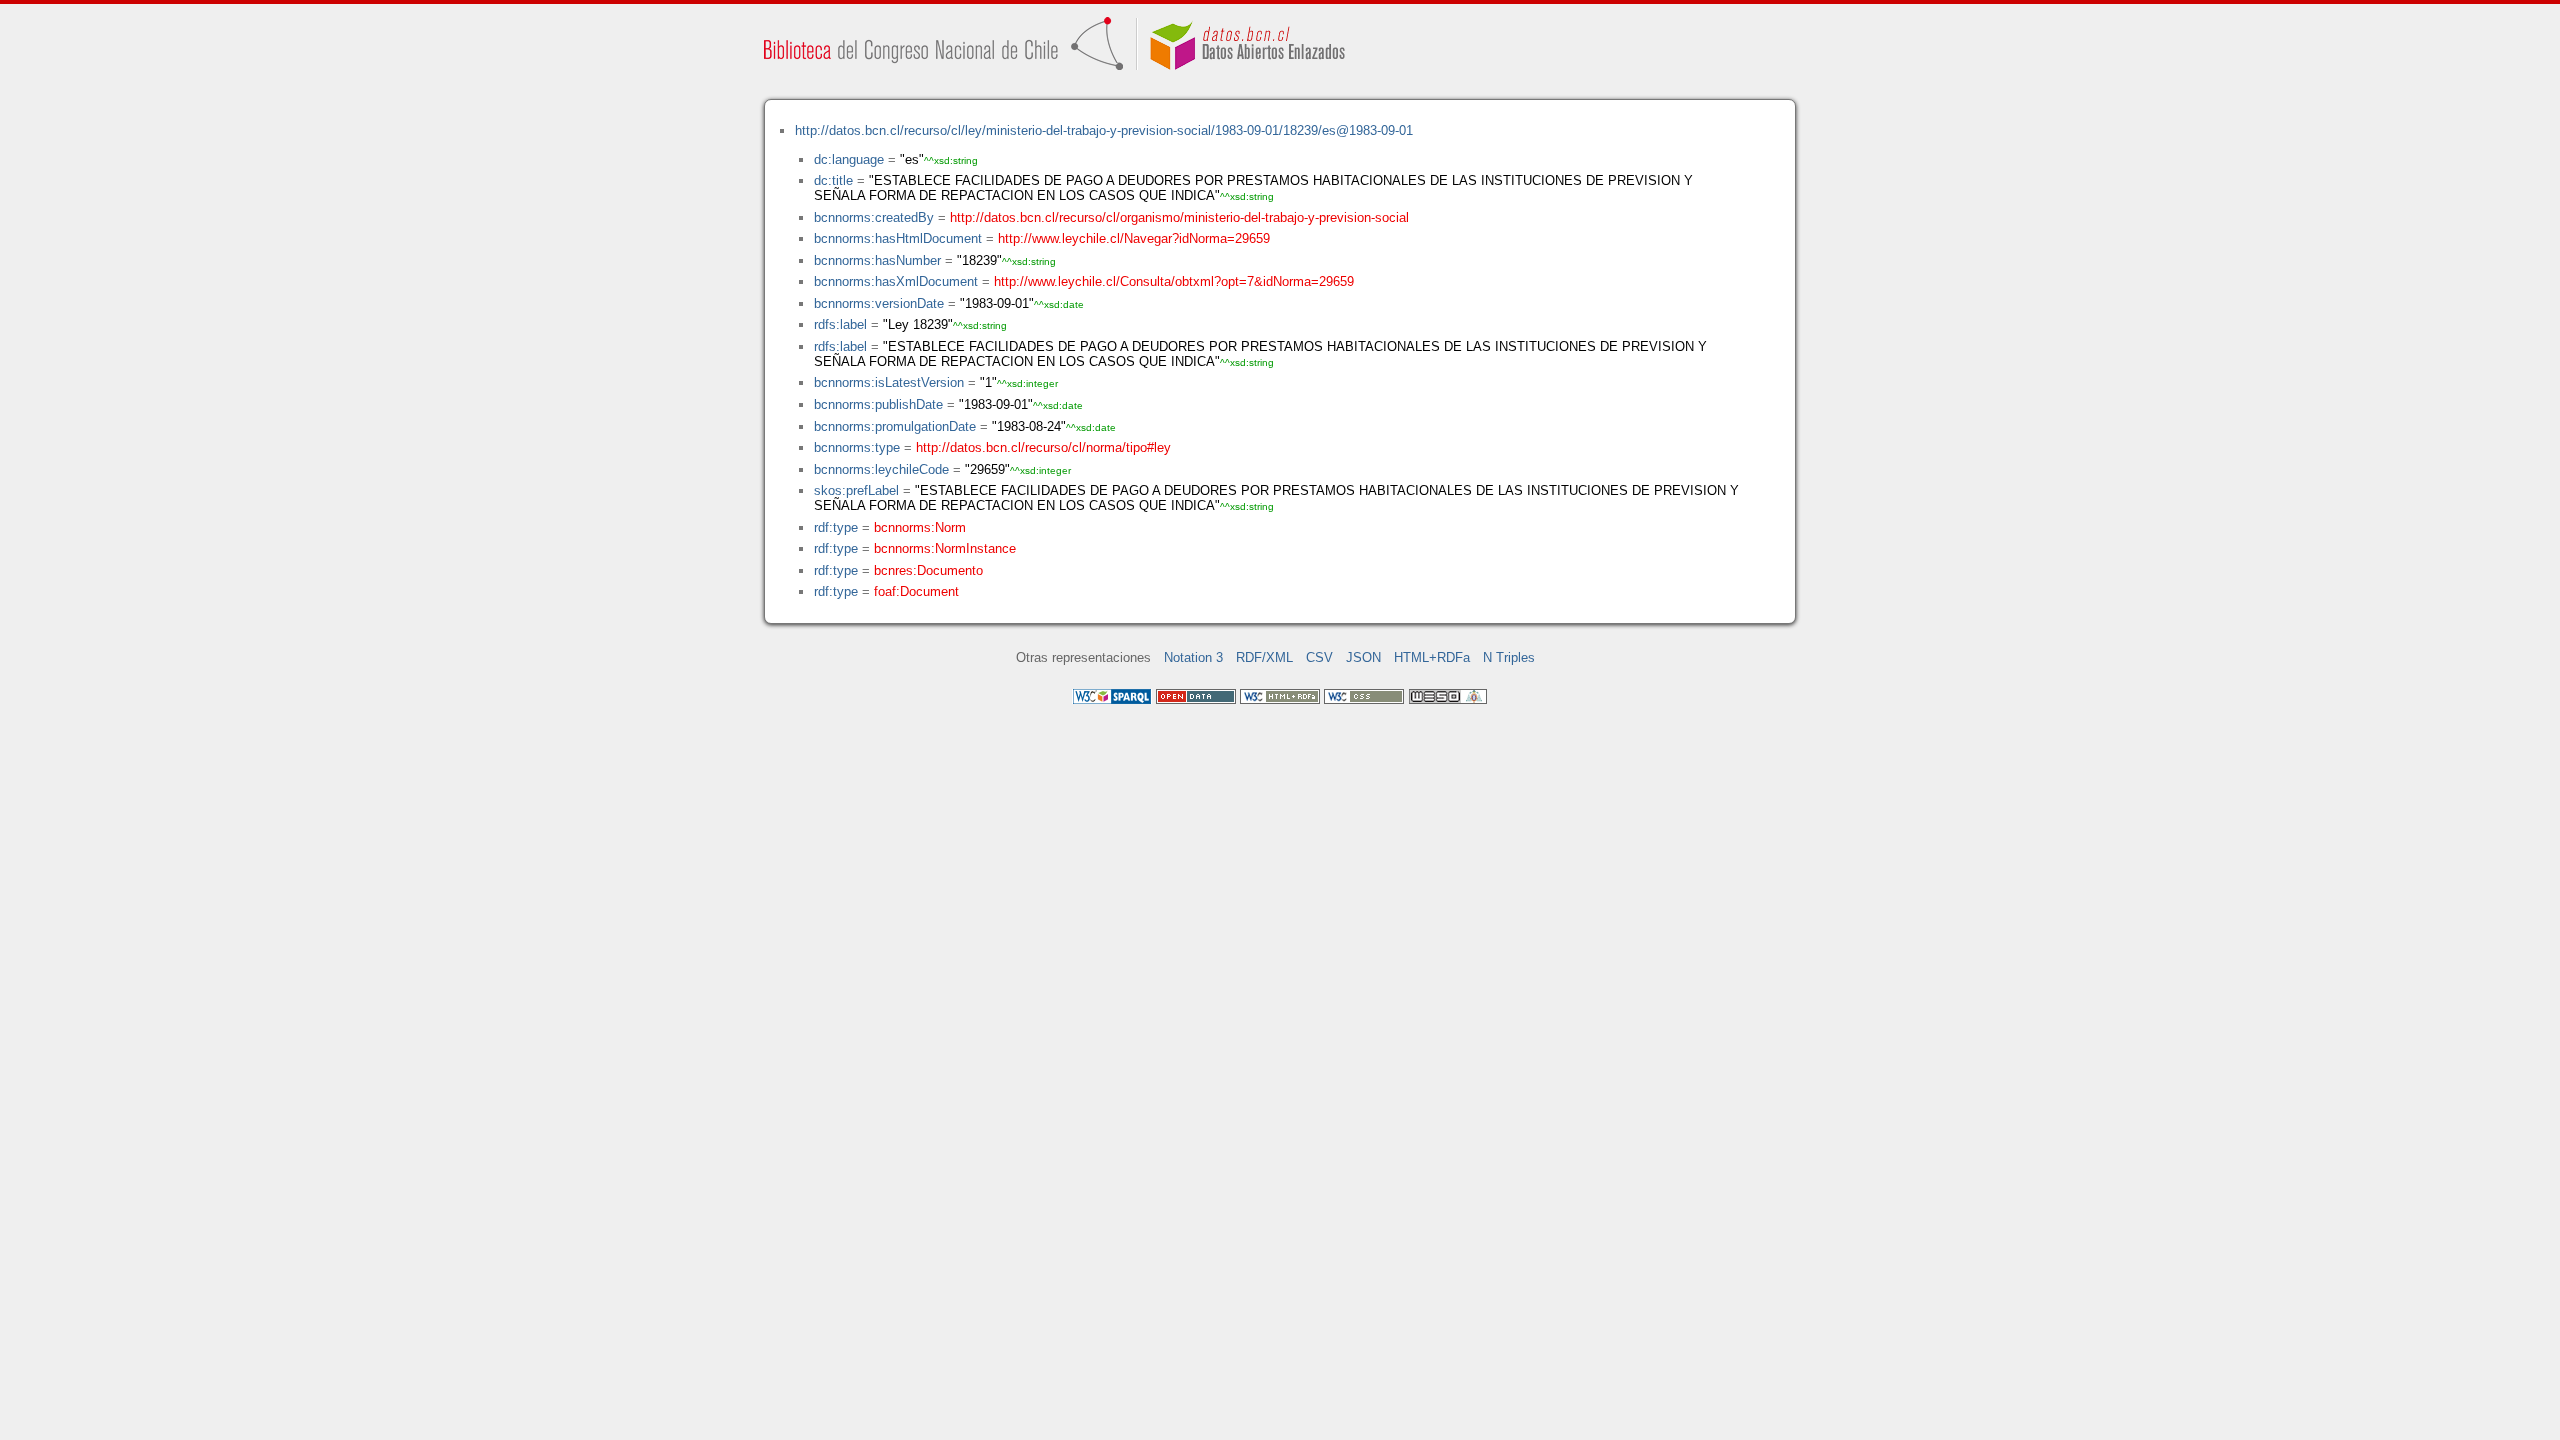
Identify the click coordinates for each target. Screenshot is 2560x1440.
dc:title (833, 180)
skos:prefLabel (856, 490)
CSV (1319, 657)
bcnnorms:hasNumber (877, 260)
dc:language (849, 159)
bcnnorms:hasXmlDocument (896, 281)
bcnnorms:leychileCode (881, 469)
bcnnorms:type (857, 447)
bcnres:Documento (928, 570)
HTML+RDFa (1432, 657)
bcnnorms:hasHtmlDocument (898, 238)
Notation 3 (1193, 657)
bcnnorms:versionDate (879, 303)
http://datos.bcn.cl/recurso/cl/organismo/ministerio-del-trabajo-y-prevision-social (1179, 217)
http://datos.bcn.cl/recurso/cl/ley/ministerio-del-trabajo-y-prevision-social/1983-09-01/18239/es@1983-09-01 (1104, 130)
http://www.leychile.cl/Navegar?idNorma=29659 (1134, 238)
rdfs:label (840, 324)
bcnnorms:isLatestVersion (889, 382)
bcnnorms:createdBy (874, 217)
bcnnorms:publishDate (878, 404)
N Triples (1509, 657)
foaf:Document (916, 591)
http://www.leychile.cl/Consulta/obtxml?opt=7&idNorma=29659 (1174, 281)
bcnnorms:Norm (920, 527)
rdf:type (836, 527)
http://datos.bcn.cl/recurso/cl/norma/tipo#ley (1043, 447)
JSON (1363, 657)
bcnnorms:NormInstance (945, 548)
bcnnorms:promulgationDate (895, 426)
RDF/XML (1264, 657)
